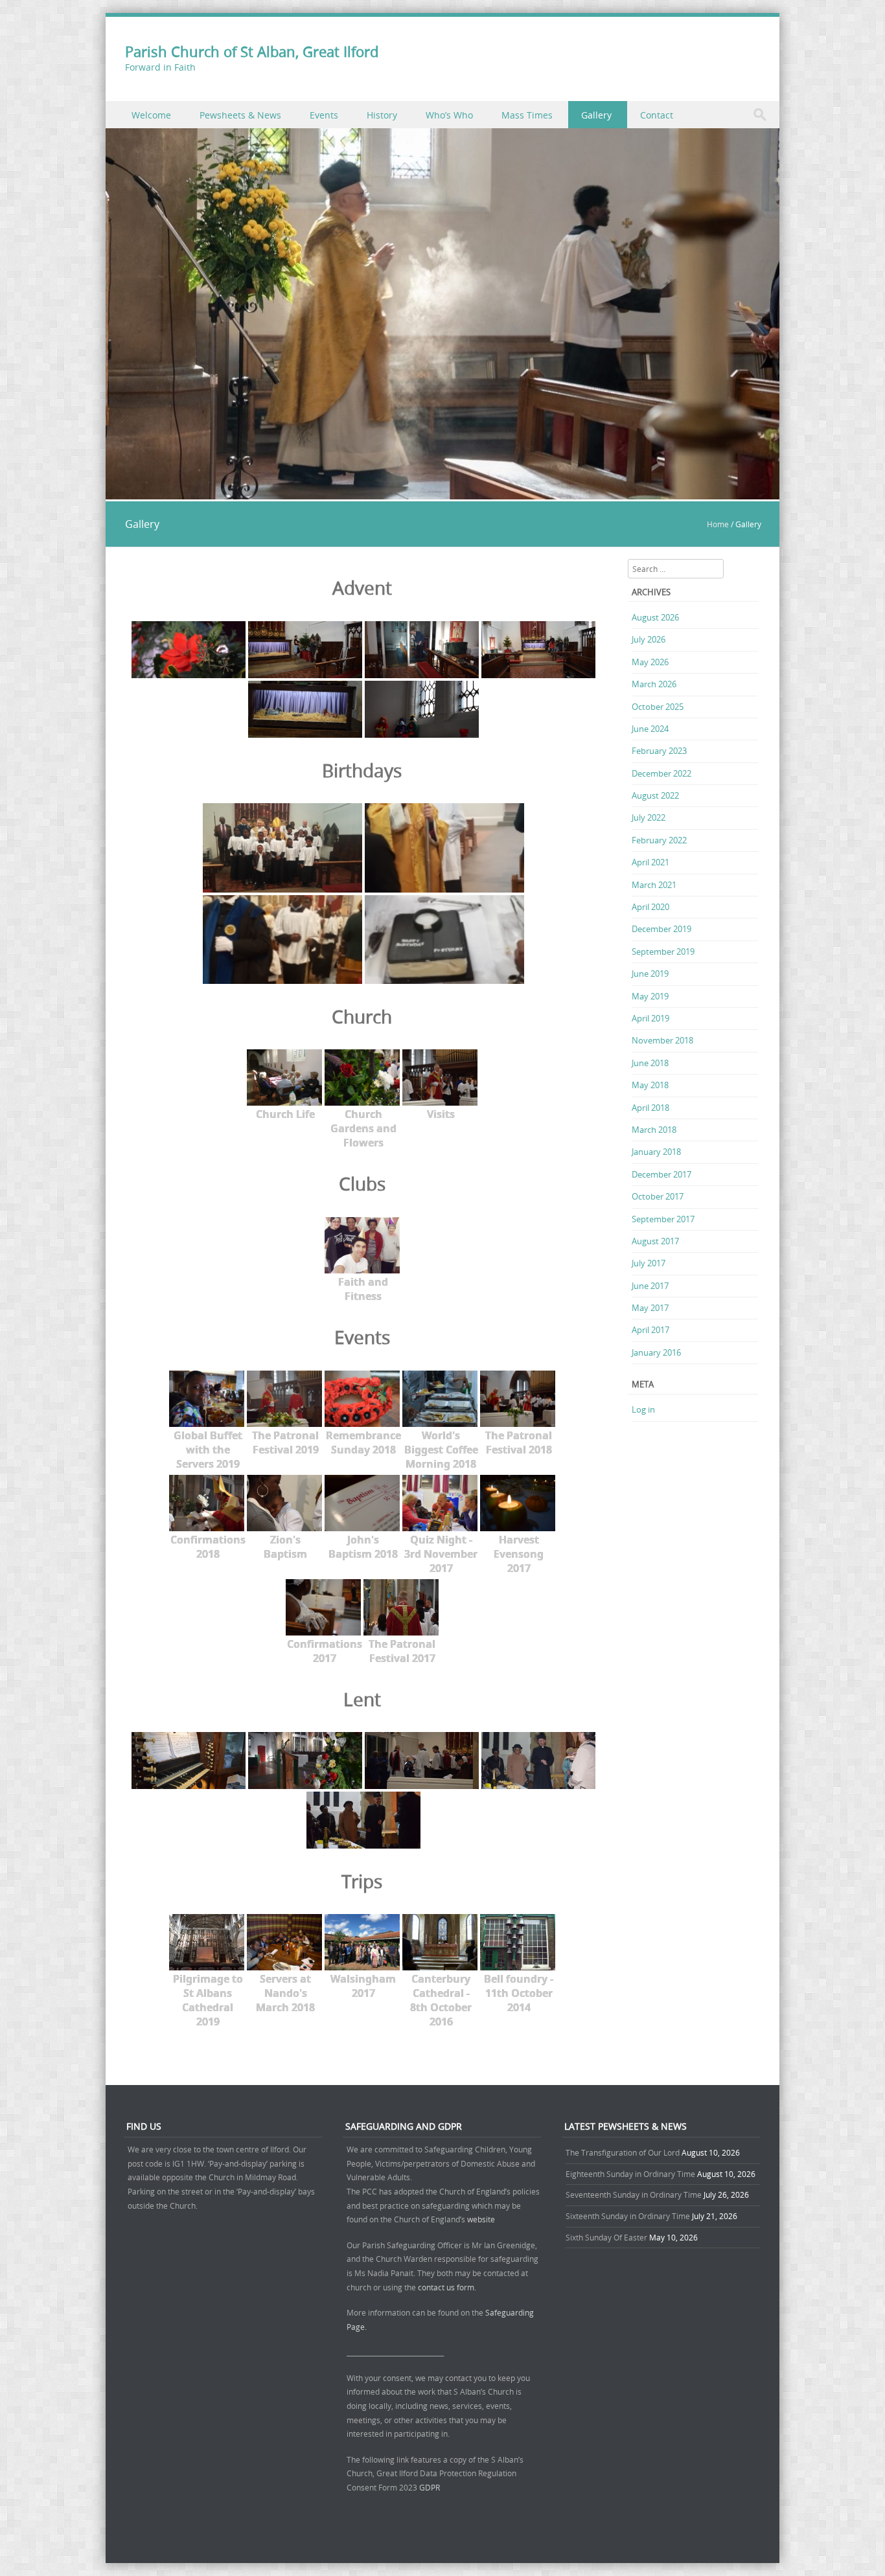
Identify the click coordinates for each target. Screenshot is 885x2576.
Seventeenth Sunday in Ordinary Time (634, 2194)
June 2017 (650, 1286)
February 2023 (659, 751)
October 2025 (658, 707)
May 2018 (650, 1085)
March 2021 (654, 885)
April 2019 (650, 1018)
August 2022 (655, 795)
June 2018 (650, 1063)
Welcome (151, 115)
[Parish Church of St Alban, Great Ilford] (442, 492)
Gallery (596, 115)
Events (324, 115)
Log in (643, 1409)
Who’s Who (449, 115)
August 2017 (655, 1241)
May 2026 (650, 662)
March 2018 (654, 1130)
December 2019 (661, 929)
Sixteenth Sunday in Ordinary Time (628, 2216)
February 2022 (659, 840)
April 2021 (650, 862)
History (382, 115)
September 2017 (663, 1219)
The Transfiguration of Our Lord (623, 2152)
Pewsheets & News (240, 115)
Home (718, 524)
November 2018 (662, 1040)
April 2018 (650, 1108)
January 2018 (656, 1152)
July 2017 (649, 1263)
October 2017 (658, 1196)
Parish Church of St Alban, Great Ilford (252, 51)
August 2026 (655, 617)
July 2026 (649, 639)
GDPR (430, 2487)
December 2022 (661, 773)
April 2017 (650, 1330)
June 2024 (650, 729)
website (481, 2219)
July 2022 (649, 817)
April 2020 (650, 907)
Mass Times (527, 115)
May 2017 (650, 1308)
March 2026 (654, 684)
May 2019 (650, 996)
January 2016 (656, 1352)
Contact (657, 115)
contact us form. (448, 2287)
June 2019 (650, 974)
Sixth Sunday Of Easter (606, 2237)
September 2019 (663, 952)
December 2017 (661, 1174)
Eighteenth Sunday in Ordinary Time (630, 2174)
